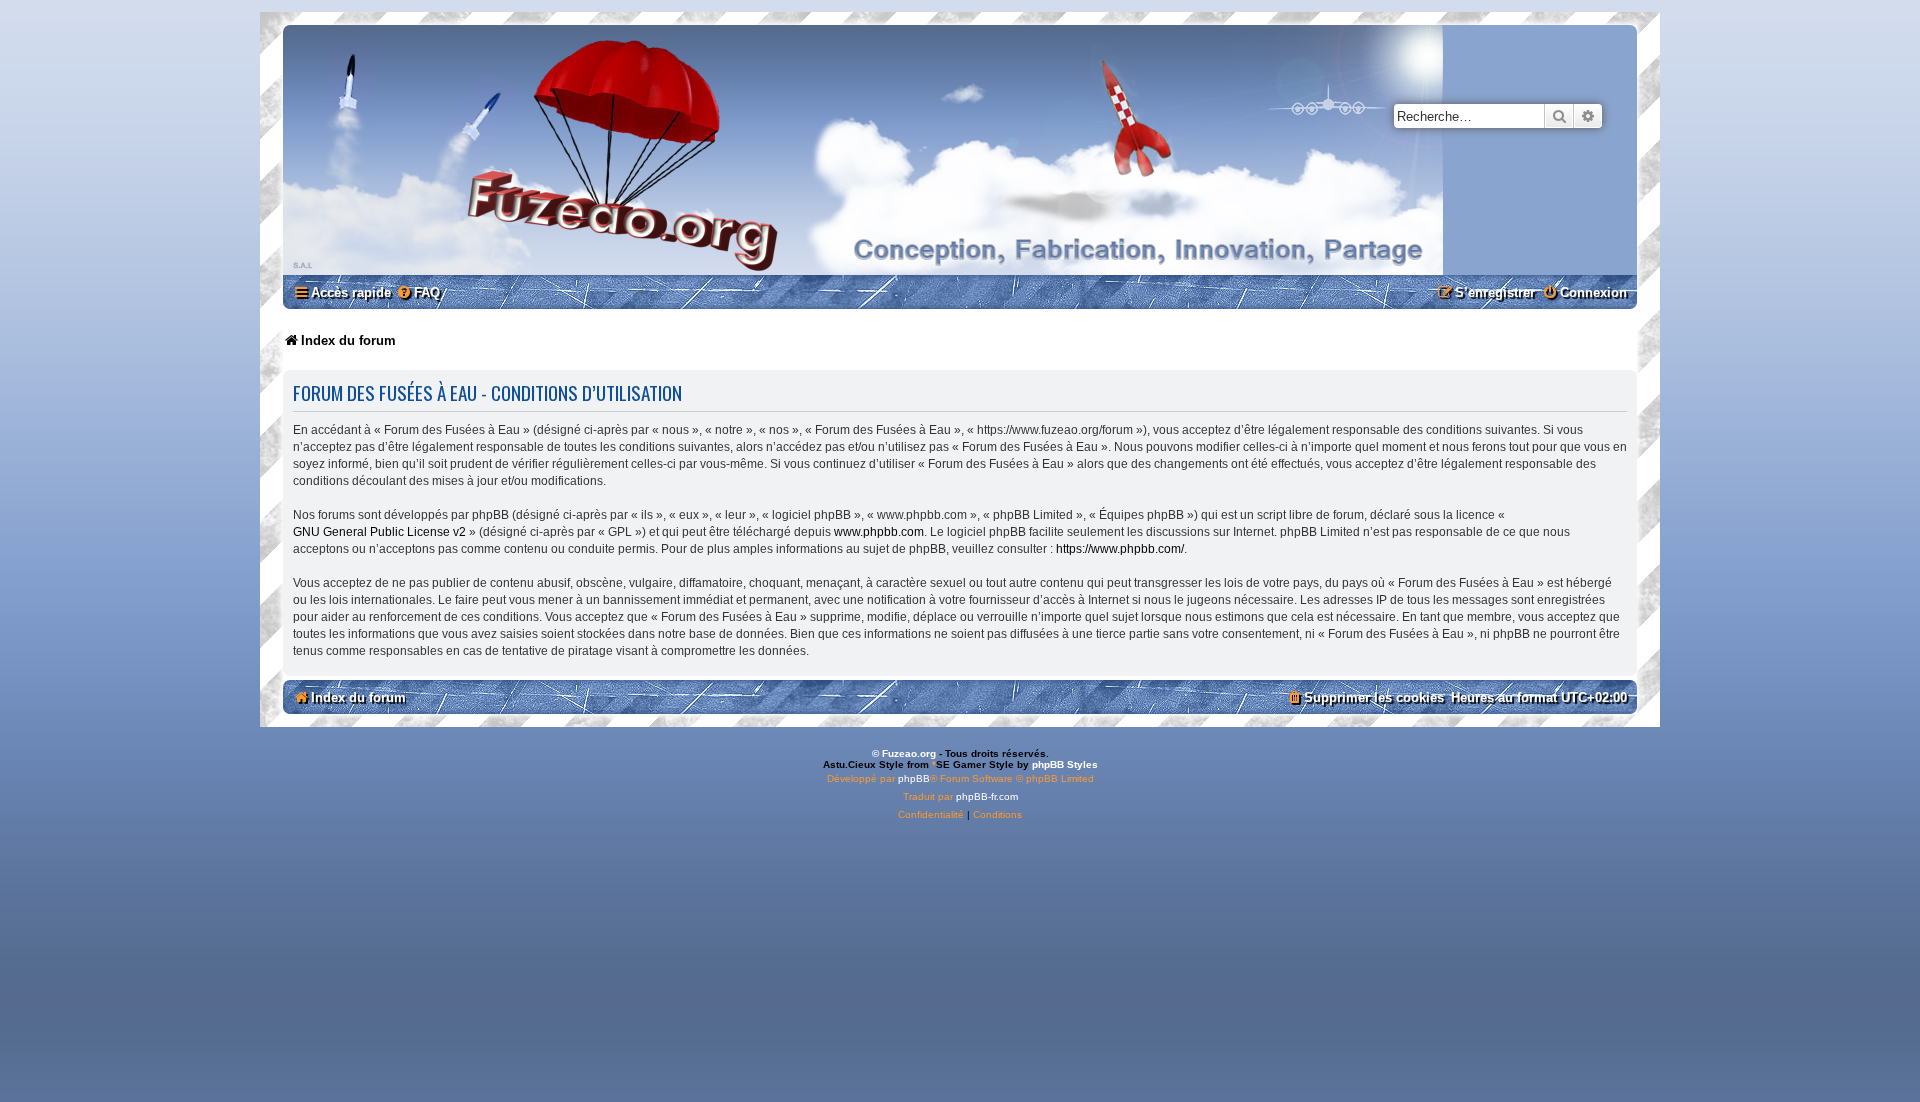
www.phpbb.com (879, 532)
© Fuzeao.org (904, 753)
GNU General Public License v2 (379, 532)
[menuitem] (418, 292)
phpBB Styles (1065, 764)
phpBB (914, 778)
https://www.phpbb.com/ (1120, 549)
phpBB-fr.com (987, 796)
